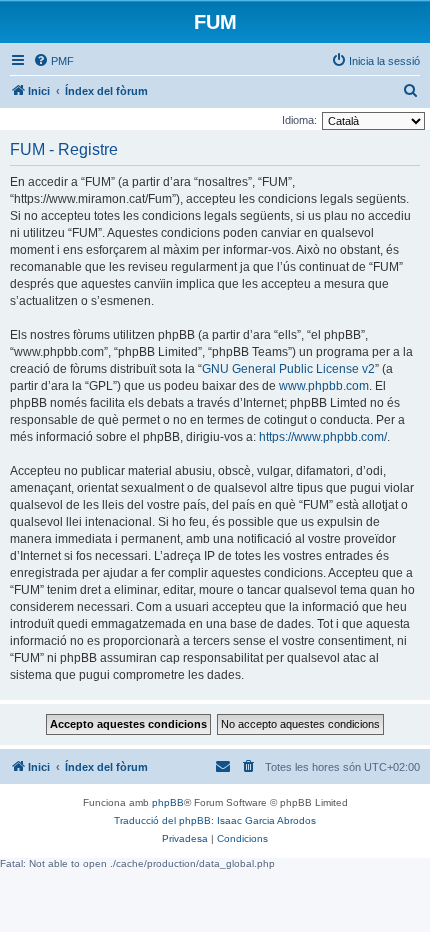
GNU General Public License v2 (288, 369)
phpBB (168, 802)
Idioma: (299, 120)
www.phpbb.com (324, 386)
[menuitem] (53, 61)
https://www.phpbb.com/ (323, 437)
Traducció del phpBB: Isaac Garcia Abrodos (215, 820)
